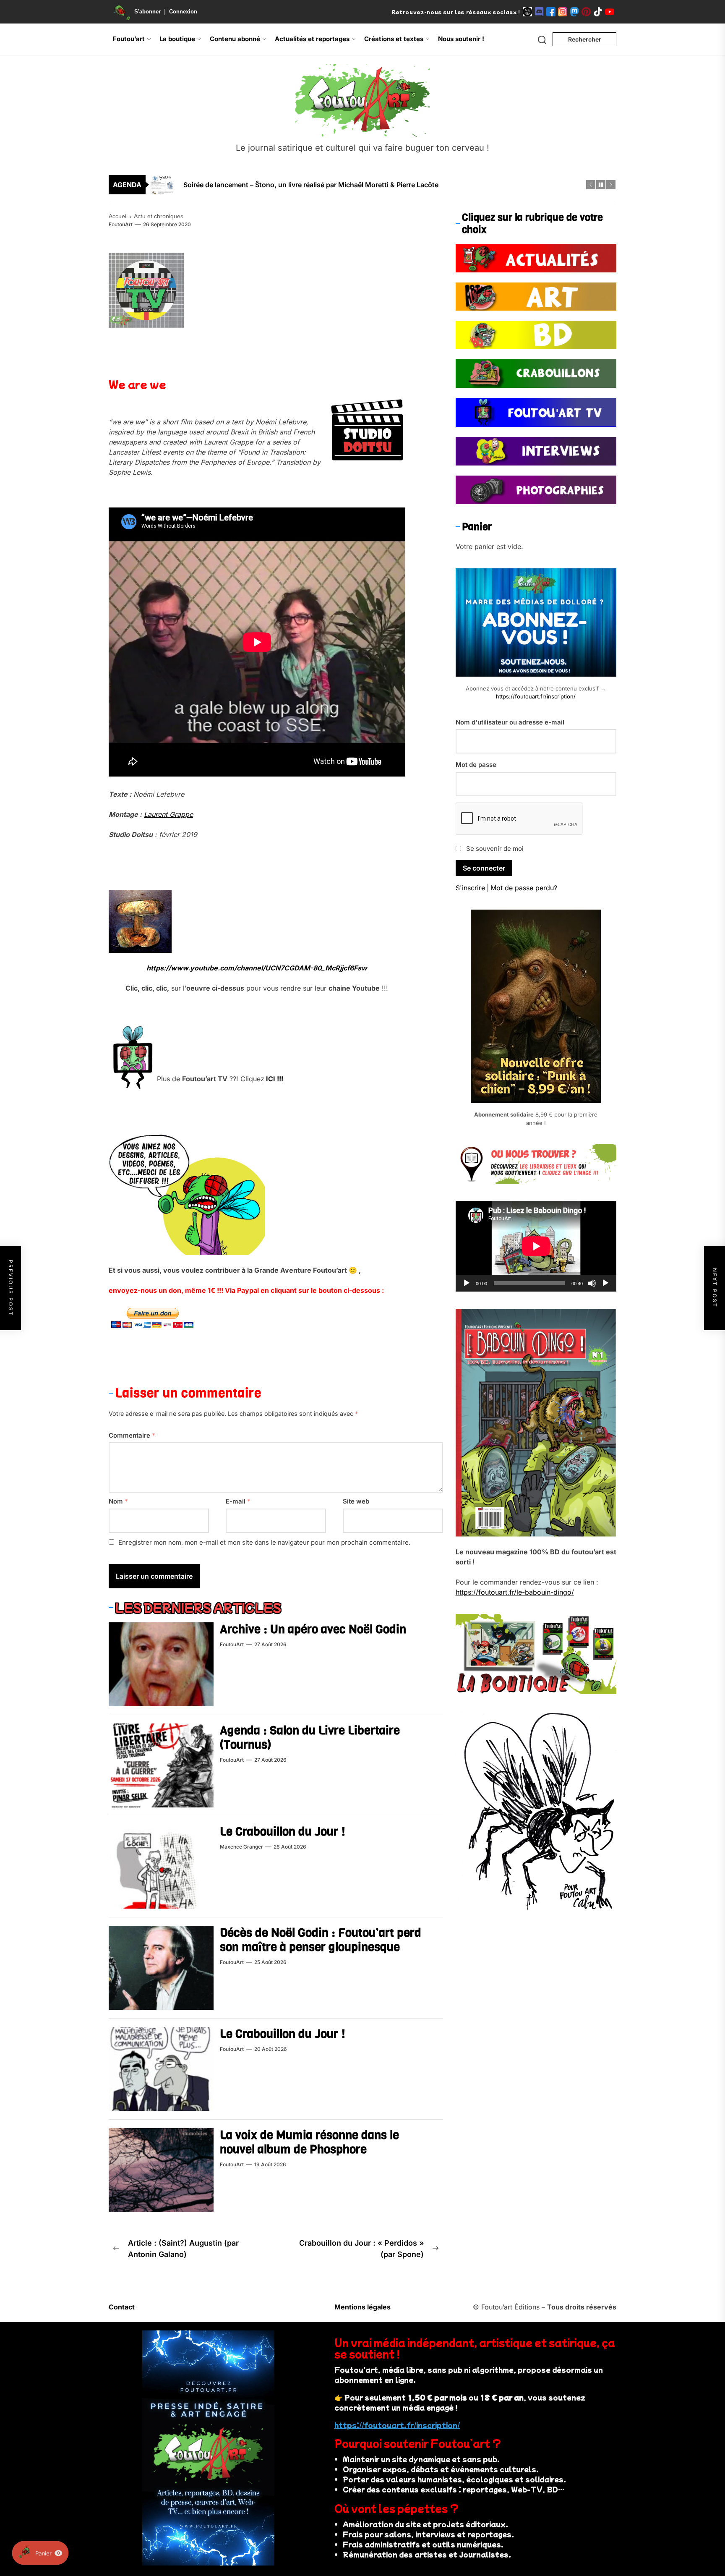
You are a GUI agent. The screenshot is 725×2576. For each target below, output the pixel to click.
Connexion (183, 12)
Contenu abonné (235, 39)
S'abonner (147, 12)
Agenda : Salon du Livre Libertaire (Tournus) (310, 1738)
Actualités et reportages (312, 39)
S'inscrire (470, 888)
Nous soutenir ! (461, 39)
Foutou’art (129, 39)
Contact (122, 2307)
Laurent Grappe (168, 814)
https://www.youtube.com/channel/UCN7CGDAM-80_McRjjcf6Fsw (257, 968)
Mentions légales (362, 2307)
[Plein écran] (605, 1283)
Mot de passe (476, 765)
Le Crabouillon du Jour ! (283, 1832)
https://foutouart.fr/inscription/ (536, 696)
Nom (118, 1501)
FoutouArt (121, 224)
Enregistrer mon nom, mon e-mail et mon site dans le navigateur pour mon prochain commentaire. (264, 1542)
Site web (356, 1501)
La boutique (177, 39)
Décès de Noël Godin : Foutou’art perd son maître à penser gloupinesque (321, 1940)
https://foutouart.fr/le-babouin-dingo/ (515, 1592)
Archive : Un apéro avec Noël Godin (313, 1629)
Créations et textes (394, 39)
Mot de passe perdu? (524, 888)
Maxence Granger (241, 1847)
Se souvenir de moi (495, 848)
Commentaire (132, 1435)
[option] (368, 185)
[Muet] (592, 1283)
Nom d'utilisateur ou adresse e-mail (510, 722)
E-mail (238, 1501)
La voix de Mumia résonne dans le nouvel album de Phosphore (309, 2142)
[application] (536, 1246)
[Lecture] (467, 1283)
